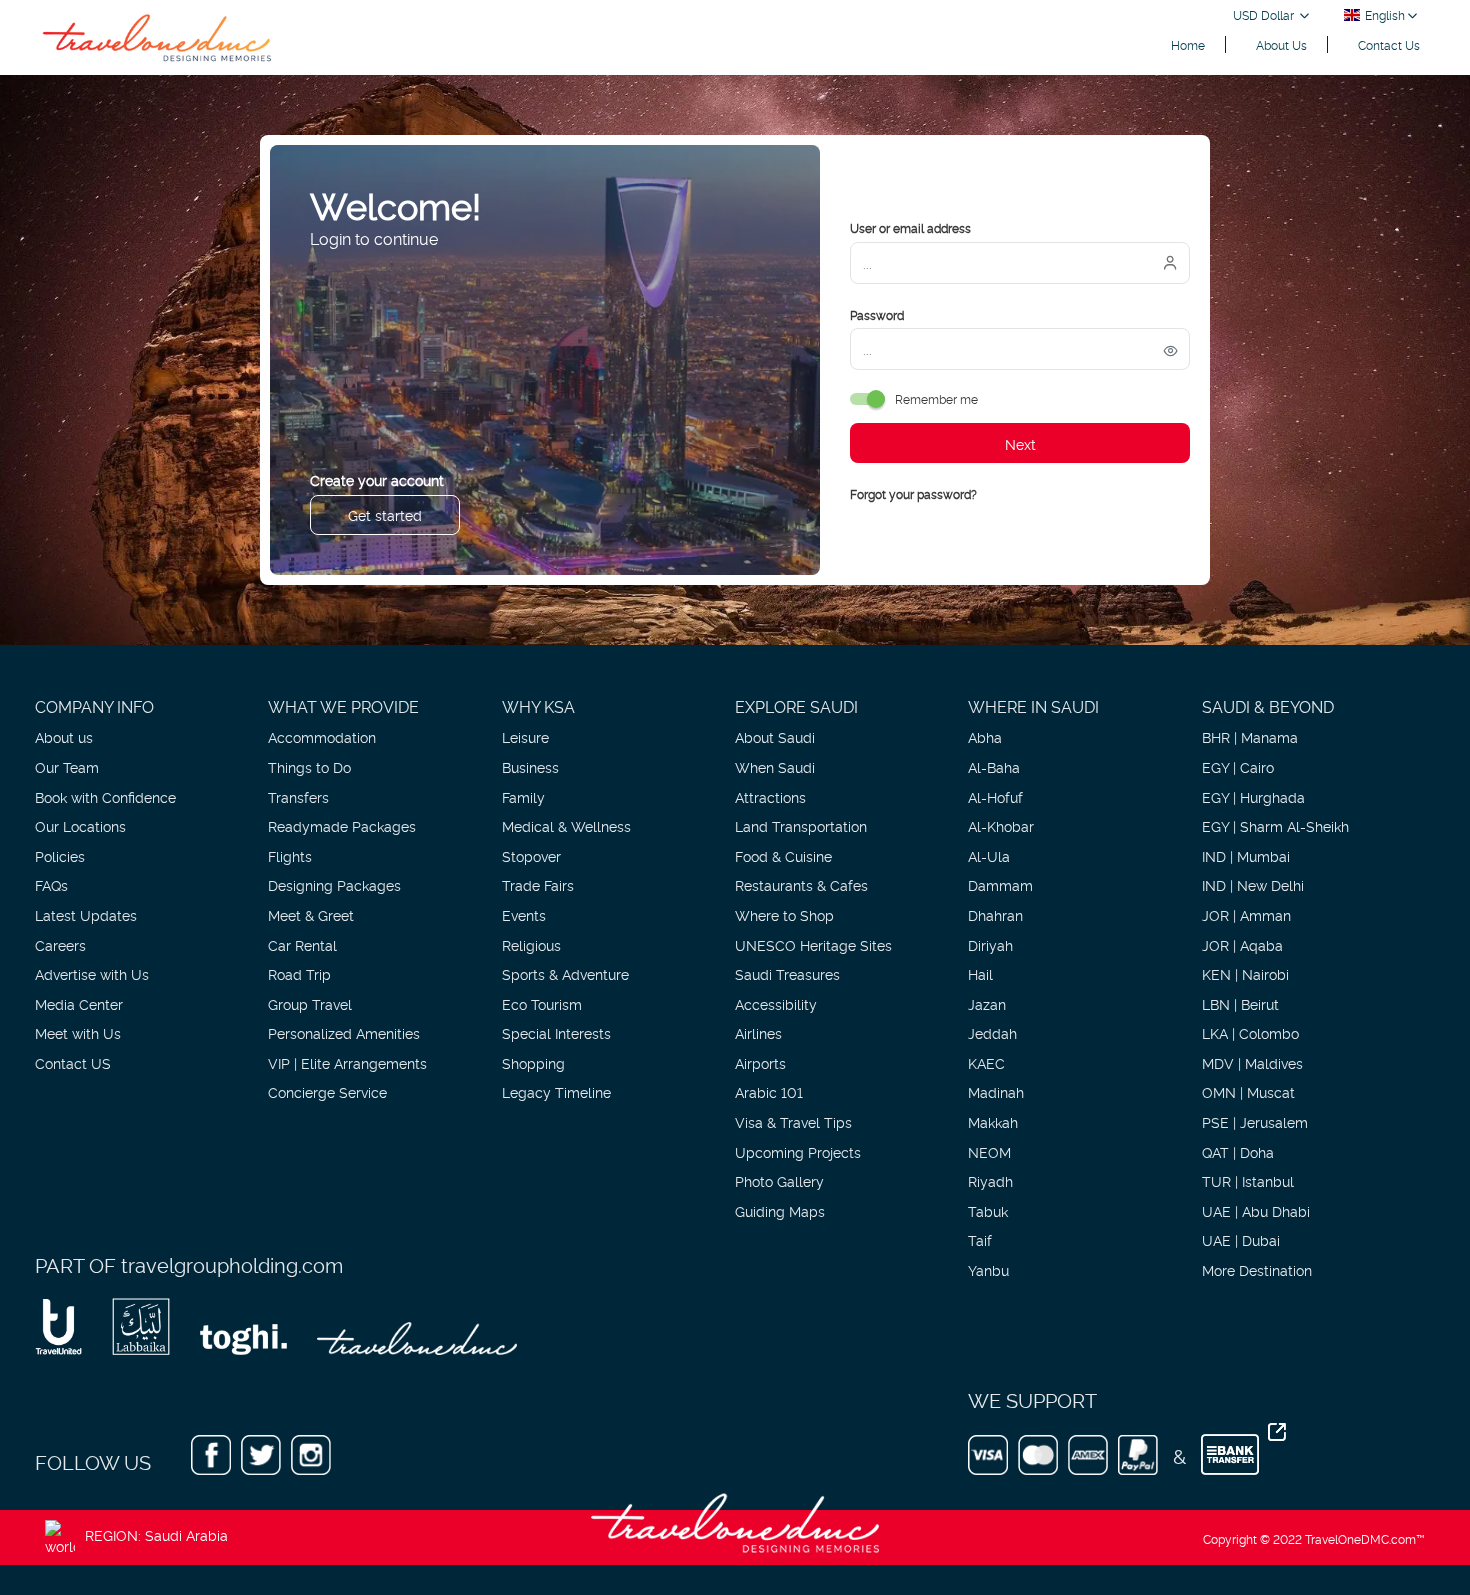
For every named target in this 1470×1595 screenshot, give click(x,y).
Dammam (1000, 884)
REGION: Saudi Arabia (156, 1534)
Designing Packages (334, 884)
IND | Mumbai (1246, 855)
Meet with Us (78, 1032)
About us (64, 736)
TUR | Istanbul (1248, 1180)
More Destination (1257, 1269)
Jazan (987, 1003)
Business (530, 766)
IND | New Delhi (1253, 884)
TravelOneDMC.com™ (1365, 1538)
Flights (290, 855)
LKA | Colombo (1250, 1032)
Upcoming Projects (798, 1151)
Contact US (73, 1062)
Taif (980, 1239)
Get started (385, 514)
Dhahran (995, 914)
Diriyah (990, 944)
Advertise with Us (92, 973)
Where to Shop (784, 914)
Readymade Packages (342, 825)
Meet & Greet (311, 914)
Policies (60, 855)
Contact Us (1389, 44)
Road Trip (299, 973)
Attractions (770, 796)
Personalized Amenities (344, 1032)
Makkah (993, 1121)
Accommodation (322, 736)
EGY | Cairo (1238, 766)
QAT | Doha (1238, 1151)
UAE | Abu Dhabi (1256, 1210)
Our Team (67, 766)
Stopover (531, 855)
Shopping (533, 1062)
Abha (985, 736)
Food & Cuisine (783, 855)
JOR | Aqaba (1242, 944)
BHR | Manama (1250, 736)
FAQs (51, 884)
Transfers (298, 796)
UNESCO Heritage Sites (813, 944)
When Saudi (775, 766)
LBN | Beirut (1240, 1003)
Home (1188, 44)
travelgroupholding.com (232, 1264)
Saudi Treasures (787, 973)
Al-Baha (994, 766)
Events (524, 914)
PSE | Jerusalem (1255, 1121)
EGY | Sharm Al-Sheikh (1275, 825)
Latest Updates (86, 914)
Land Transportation (801, 825)
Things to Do (309, 766)
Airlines (758, 1032)
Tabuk (988, 1210)
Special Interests (556, 1032)
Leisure (525, 736)
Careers (60, 944)
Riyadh (990, 1180)
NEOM (989, 1151)
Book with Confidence (105, 796)
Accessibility (776, 1003)
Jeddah (992, 1032)
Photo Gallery (779, 1180)
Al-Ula (989, 855)
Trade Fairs (538, 884)
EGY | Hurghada (1253, 796)
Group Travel (310, 1003)
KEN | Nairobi (1245, 973)
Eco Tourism (542, 1003)
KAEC (986, 1062)
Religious (531, 944)
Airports (760, 1062)
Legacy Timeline (556, 1091)
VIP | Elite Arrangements (347, 1062)
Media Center (79, 1003)
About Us (1281, 44)
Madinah (996, 1091)
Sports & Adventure (565, 973)
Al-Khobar (1001, 825)
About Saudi (775, 736)
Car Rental (302, 944)
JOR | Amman (1246, 914)
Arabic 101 (769, 1091)
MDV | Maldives (1252, 1062)
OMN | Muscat (1248, 1091)
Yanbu (988, 1269)
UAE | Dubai (1241, 1239)
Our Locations (80, 825)
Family (523, 796)
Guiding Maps (780, 1210)
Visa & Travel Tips (793, 1121)
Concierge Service (327, 1091)
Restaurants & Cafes (801, 884)
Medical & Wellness (566, 825)
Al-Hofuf (995, 796)
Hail (980, 973)
